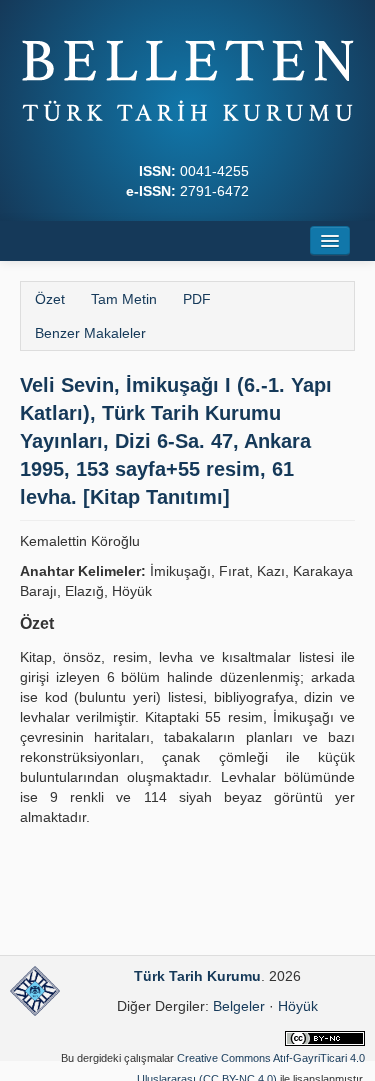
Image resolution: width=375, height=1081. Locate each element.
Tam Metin (124, 299)
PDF (197, 299)
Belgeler (239, 1006)
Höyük (298, 1006)
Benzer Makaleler (90, 333)
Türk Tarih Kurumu (197, 976)
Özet (50, 299)
